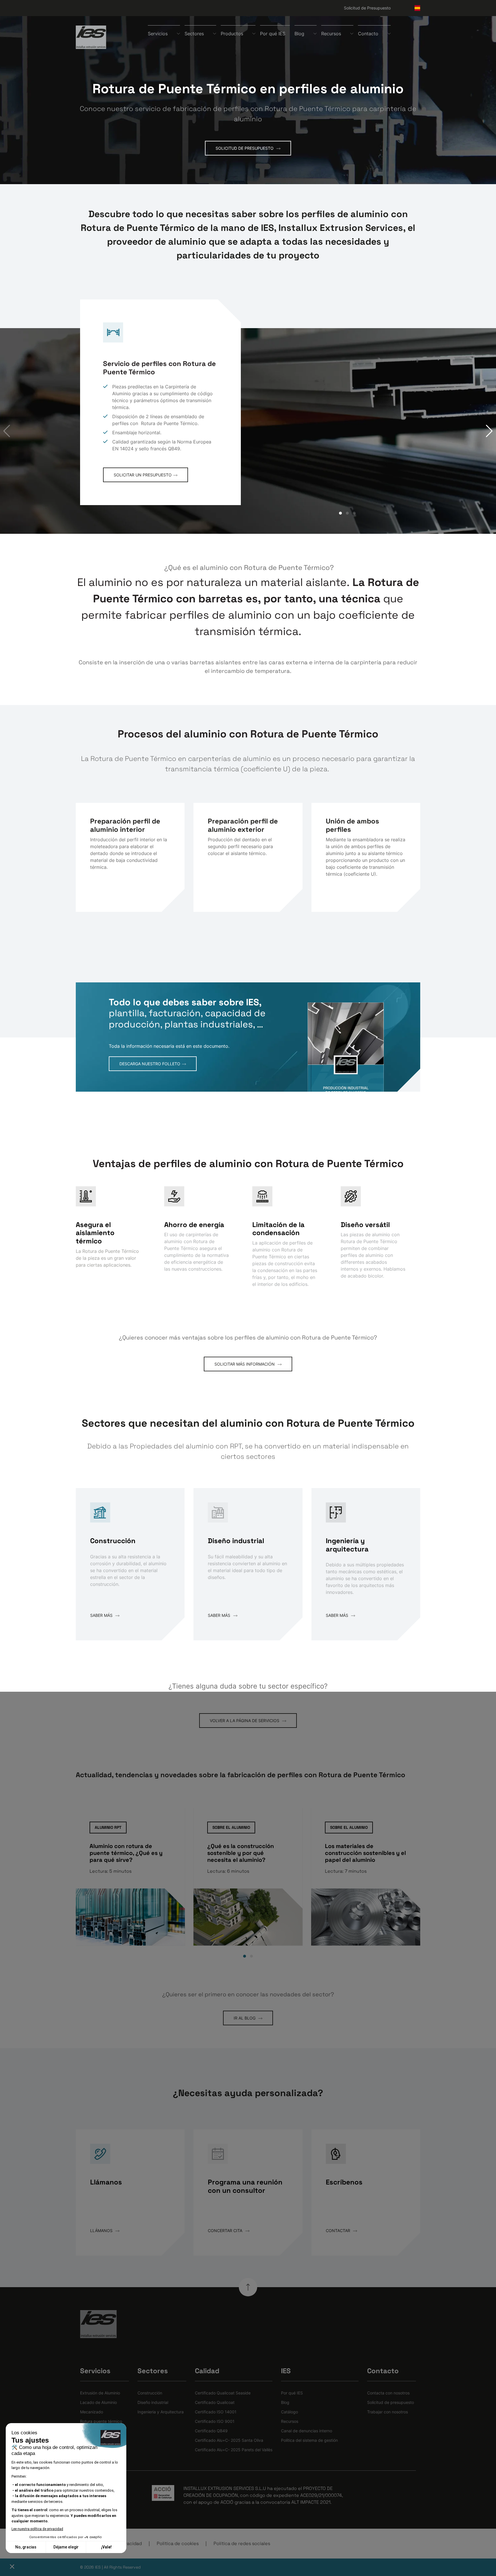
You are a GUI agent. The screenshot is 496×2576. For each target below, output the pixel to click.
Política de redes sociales (242, 2543)
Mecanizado (92, 2412)
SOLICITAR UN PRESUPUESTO (143, 475)
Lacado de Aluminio (98, 2402)
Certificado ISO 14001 (216, 2412)
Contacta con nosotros (388, 2393)
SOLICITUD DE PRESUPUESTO (245, 148)
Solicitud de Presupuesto (367, 8)
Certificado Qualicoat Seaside (223, 2393)
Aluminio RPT (108, 1827)
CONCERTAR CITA (226, 2231)
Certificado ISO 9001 (215, 2421)
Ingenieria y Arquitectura (161, 2412)
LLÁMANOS (102, 2231)
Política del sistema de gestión (309, 2440)
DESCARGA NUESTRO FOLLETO (150, 1064)
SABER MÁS (102, 1615)
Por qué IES (273, 34)
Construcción (150, 2393)
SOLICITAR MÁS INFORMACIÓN (245, 1364)
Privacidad (130, 2543)
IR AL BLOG (245, 2018)
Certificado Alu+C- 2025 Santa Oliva (229, 2440)
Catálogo (289, 2412)
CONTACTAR (339, 2231)
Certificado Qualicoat (215, 2402)
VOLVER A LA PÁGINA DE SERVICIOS (245, 1721)
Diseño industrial (153, 2402)
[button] (489, 431)
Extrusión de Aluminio (100, 2393)
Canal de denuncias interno (307, 2431)
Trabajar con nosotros (387, 2412)
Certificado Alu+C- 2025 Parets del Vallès (234, 2450)
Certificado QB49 (211, 2431)
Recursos (290, 2421)
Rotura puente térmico (101, 2421)
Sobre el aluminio (231, 1827)
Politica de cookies (178, 2543)
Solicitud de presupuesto (391, 2402)
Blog (285, 2402)
